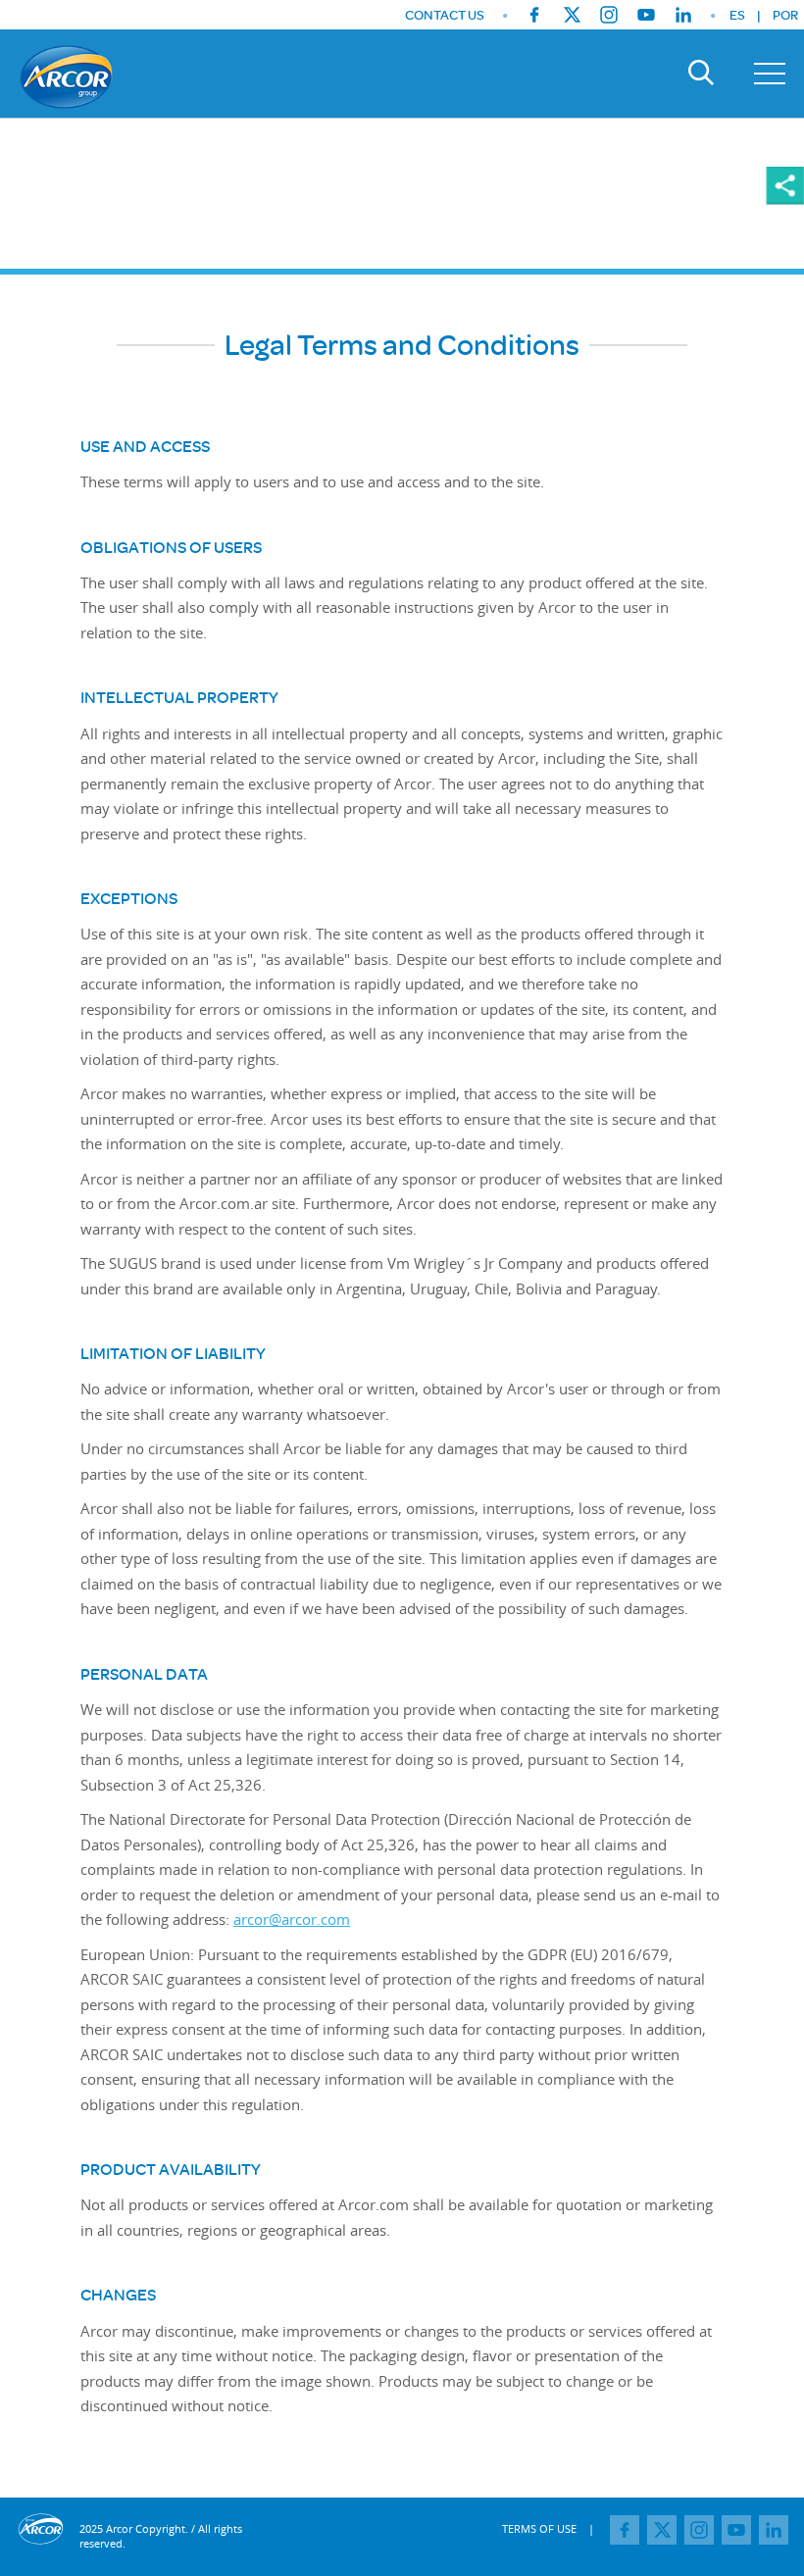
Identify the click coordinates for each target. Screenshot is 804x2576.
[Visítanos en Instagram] (609, 15)
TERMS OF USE (539, 2528)
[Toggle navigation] (770, 74)
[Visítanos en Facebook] (534, 15)
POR (785, 15)
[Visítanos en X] (572, 15)
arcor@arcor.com (292, 1919)
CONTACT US (445, 15)
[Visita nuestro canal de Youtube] (646, 15)
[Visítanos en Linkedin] (683, 15)
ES (737, 15)
